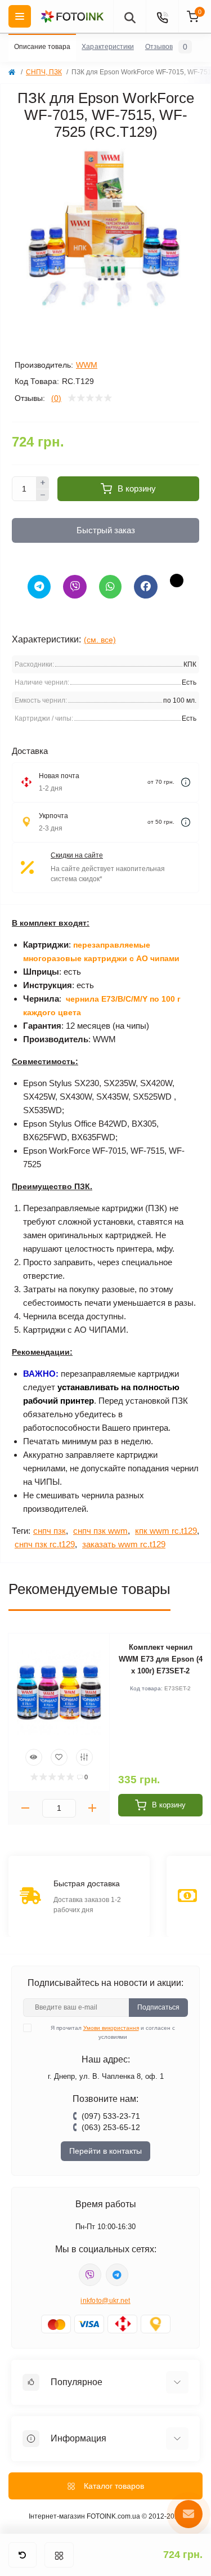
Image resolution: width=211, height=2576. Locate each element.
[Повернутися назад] (23, 2555)
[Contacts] (162, 16)
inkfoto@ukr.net (105, 2301)
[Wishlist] (59, 1757)
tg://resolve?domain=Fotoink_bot (117, 2275)
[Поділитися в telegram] (39, 587)
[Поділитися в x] (177, 581)
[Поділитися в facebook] (146, 587)
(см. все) (100, 640)
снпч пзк (50, 1531)
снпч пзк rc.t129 (45, 1544)
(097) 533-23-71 (111, 2116)
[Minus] (43, 495)
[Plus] (43, 483)
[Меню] (59, 2555)
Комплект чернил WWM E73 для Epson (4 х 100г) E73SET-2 (161, 1659)
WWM (87, 365)
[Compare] (84, 1757)
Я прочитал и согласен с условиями (113, 2032)
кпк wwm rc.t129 (166, 1531)
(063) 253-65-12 (111, 2127)
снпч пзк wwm (100, 1531)
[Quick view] (34, 1757)
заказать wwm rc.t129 (124, 1544)
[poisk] (129, 16)
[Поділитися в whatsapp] (110, 587)
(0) (56, 398)
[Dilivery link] (186, 782)
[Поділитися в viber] (75, 587)
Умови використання (111, 2028)
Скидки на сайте (77, 855)
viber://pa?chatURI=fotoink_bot (90, 2275)
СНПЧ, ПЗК (44, 72)
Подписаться (158, 2007)
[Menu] (20, 16)
